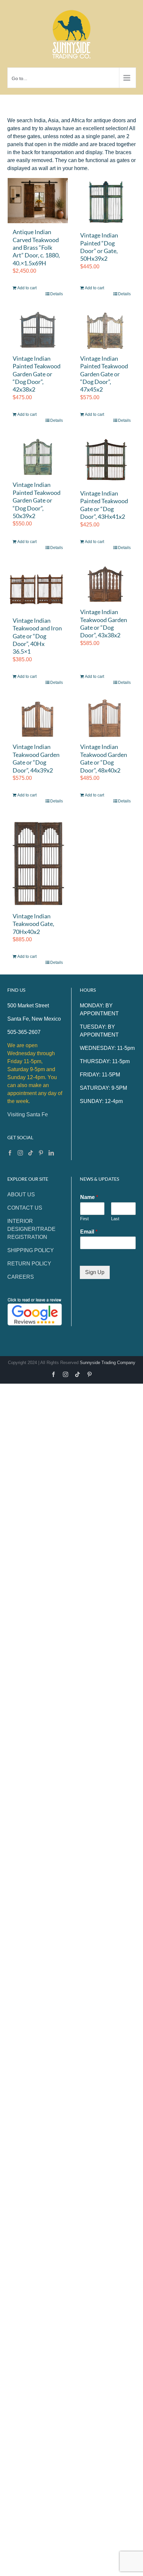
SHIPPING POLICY (31, 1250)
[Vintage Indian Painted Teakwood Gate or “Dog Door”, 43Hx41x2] (105, 460)
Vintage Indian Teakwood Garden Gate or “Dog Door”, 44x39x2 (36, 758)
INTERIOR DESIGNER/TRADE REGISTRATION (31, 1229)
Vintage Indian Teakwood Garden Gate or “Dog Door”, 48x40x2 (104, 758)
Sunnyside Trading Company (108, 1363)
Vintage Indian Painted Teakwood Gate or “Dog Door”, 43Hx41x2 (104, 505)
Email (89, 1232)
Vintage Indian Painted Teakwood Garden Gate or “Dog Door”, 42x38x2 (37, 374)
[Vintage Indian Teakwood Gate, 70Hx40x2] (38, 862)
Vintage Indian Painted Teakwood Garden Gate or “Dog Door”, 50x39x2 (37, 500)
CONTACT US (25, 1208)
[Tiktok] (31, 1153)
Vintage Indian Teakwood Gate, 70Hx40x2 (33, 924)
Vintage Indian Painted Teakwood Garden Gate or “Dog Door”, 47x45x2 (104, 374)
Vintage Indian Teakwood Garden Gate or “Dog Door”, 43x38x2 (104, 623)
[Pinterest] (41, 1153)
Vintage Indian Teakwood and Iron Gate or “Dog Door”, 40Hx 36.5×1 (37, 636)
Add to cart (27, 288)
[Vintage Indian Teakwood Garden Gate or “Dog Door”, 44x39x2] (38, 718)
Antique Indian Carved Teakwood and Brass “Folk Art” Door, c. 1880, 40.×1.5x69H (36, 247)
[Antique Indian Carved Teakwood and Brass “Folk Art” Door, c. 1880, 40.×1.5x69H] (38, 201)
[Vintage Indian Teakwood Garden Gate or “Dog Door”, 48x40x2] (105, 718)
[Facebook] (10, 1153)
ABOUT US (21, 1195)
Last (115, 1219)
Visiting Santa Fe (28, 1114)
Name (89, 1197)
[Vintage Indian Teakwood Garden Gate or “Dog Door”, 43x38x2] (105, 583)
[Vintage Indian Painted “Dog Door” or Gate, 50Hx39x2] (105, 202)
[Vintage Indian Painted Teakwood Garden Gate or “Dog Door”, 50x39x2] (38, 456)
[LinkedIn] (51, 1153)
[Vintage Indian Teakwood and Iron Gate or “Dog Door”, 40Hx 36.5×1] (38, 588)
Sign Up (95, 1273)
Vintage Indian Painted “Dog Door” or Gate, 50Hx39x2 (99, 247)
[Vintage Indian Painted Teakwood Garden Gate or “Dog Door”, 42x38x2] (38, 330)
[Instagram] (20, 1153)
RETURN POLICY (29, 1264)
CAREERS (21, 1277)
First (84, 1219)
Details (57, 294)
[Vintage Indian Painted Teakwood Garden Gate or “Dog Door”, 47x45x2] (105, 330)
